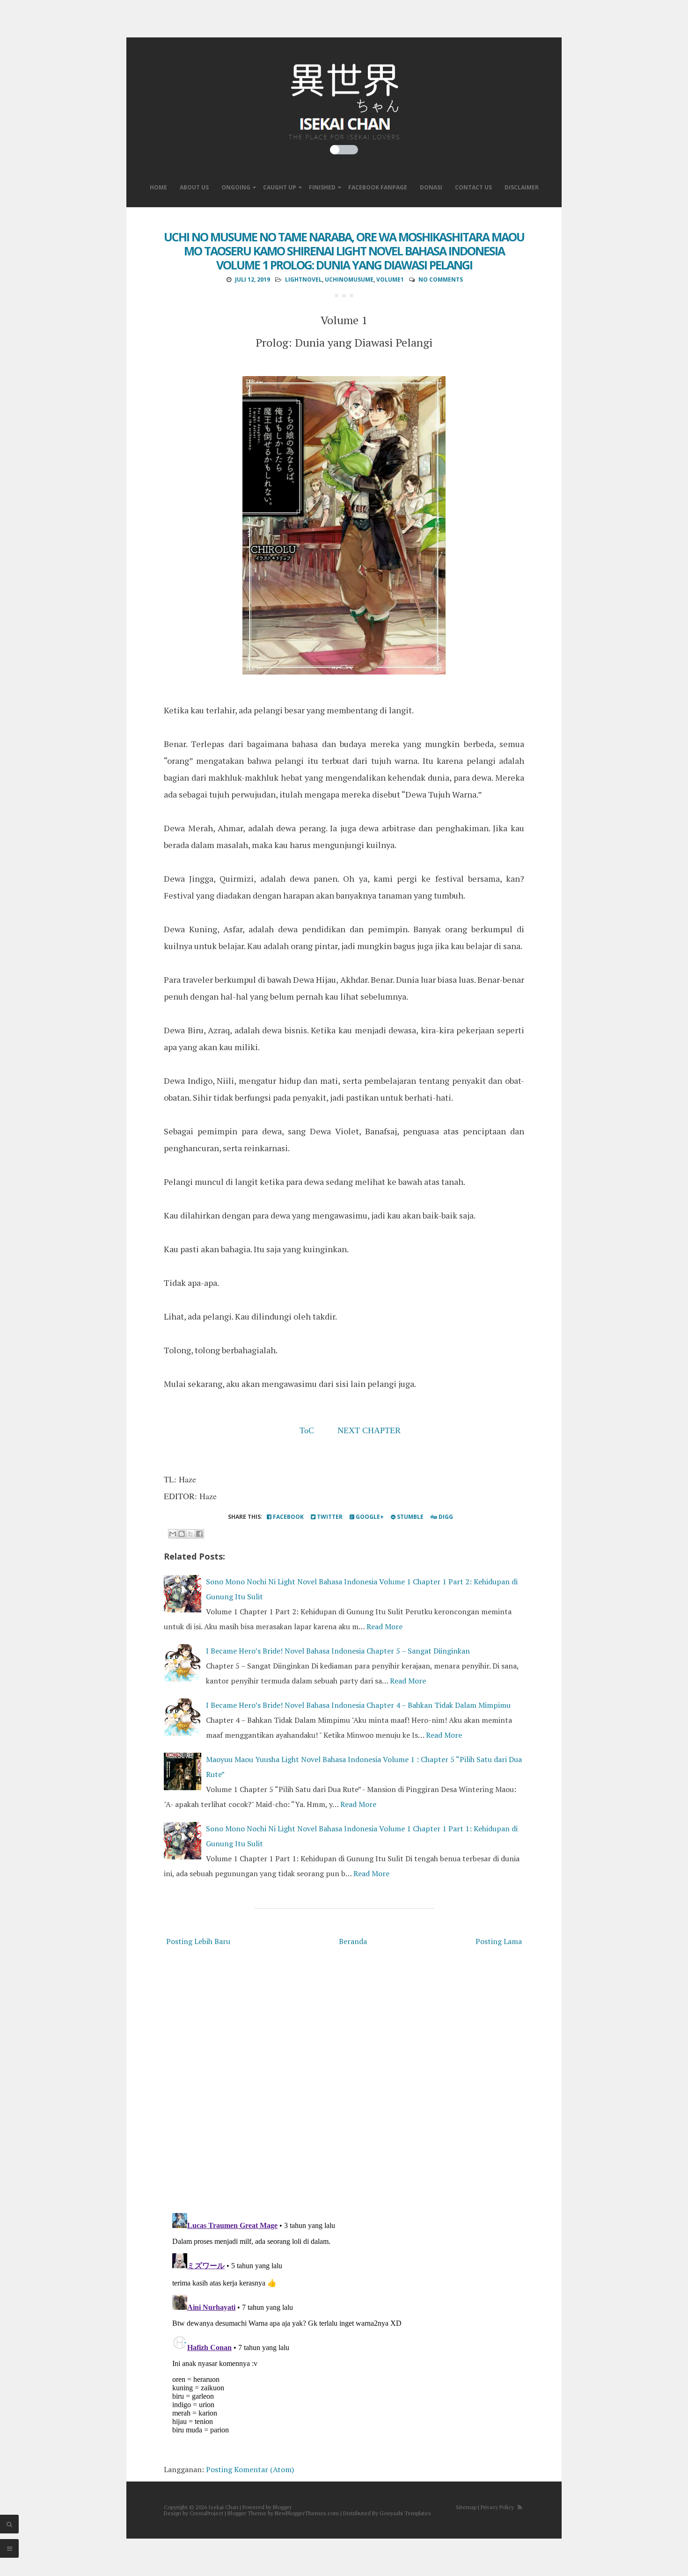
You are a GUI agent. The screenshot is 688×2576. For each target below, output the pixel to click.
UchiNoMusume (349, 279)
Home (158, 187)
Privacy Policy (497, 2507)
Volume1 (390, 279)
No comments (441, 279)
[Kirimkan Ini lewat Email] (173, 1534)
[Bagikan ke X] (190, 1534)
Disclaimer (522, 187)
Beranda (353, 1941)
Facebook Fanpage (378, 187)
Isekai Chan (223, 2507)
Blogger (282, 2507)
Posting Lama (499, 1941)
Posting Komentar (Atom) (250, 2469)
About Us (194, 187)
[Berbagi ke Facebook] (199, 1534)
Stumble (410, 1517)
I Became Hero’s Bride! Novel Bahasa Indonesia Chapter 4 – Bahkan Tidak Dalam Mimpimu (358, 1705)
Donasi (431, 187)
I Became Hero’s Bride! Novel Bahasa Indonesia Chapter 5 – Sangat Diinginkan (338, 1651)
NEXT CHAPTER (369, 1430)
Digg (445, 1517)
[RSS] (520, 2507)
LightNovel (304, 279)
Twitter (329, 1517)
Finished (322, 187)
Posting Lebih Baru (198, 1941)
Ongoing (236, 187)
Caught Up (280, 187)
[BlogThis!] (182, 1534)
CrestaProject (206, 2513)
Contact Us (473, 187)
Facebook (288, 1517)
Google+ (369, 1517)
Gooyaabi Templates (405, 2513)
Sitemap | (468, 2507)
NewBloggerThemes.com (307, 2513)
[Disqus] (344, 2082)
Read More (384, 1626)
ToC (307, 1430)
